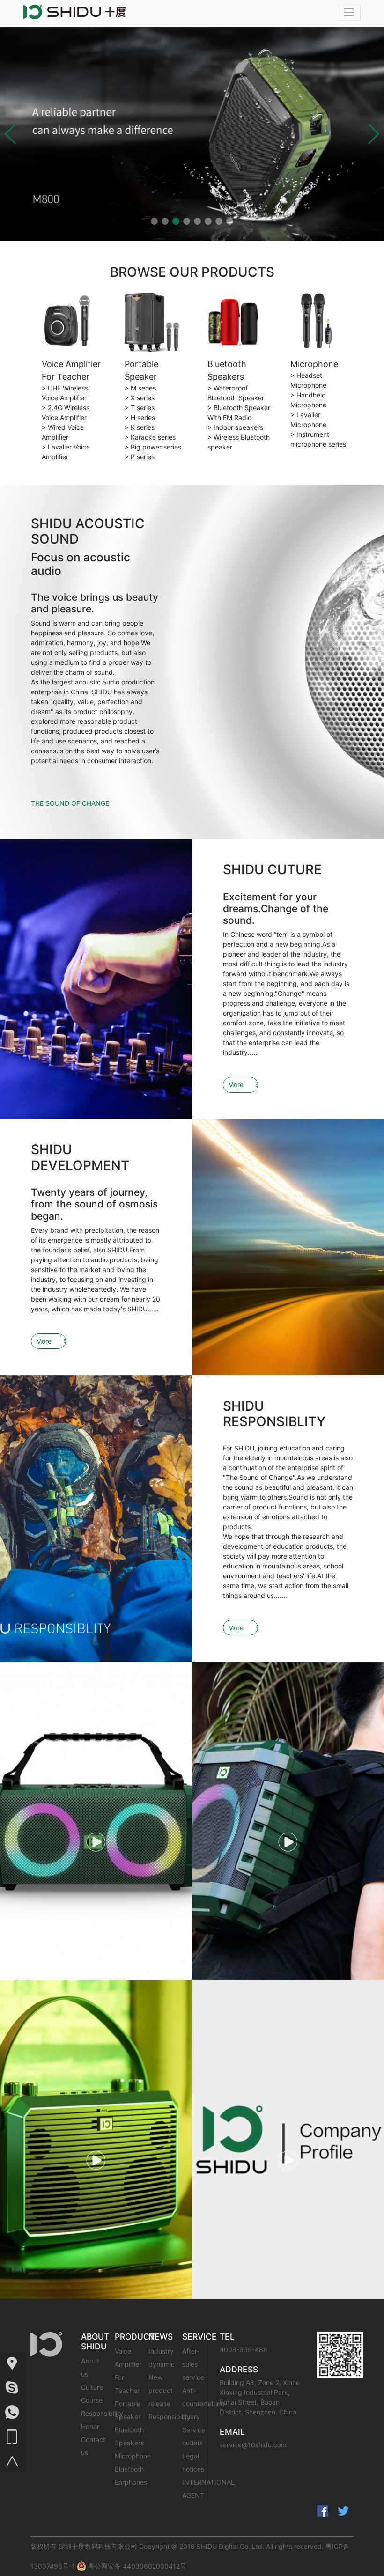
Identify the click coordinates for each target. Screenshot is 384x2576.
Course (92, 2400)
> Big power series (153, 447)
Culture (92, 2387)
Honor (90, 2426)
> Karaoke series (150, 437)
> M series (140, 388)
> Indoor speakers (235, 427)
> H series (140, 417)
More (236, 1085)
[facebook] (323, 2511)
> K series (140, 427)
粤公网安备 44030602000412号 (136, 2566)
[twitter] (343, 2511)
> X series (140, 398)
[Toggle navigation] (349, 12)
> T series (140, 408)
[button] (11, 134)
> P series (140, 457)
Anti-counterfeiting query (203, 2403)
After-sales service (193, 2364)
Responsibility (102, 2413)
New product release (161, 2390)
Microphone (314, 364)
